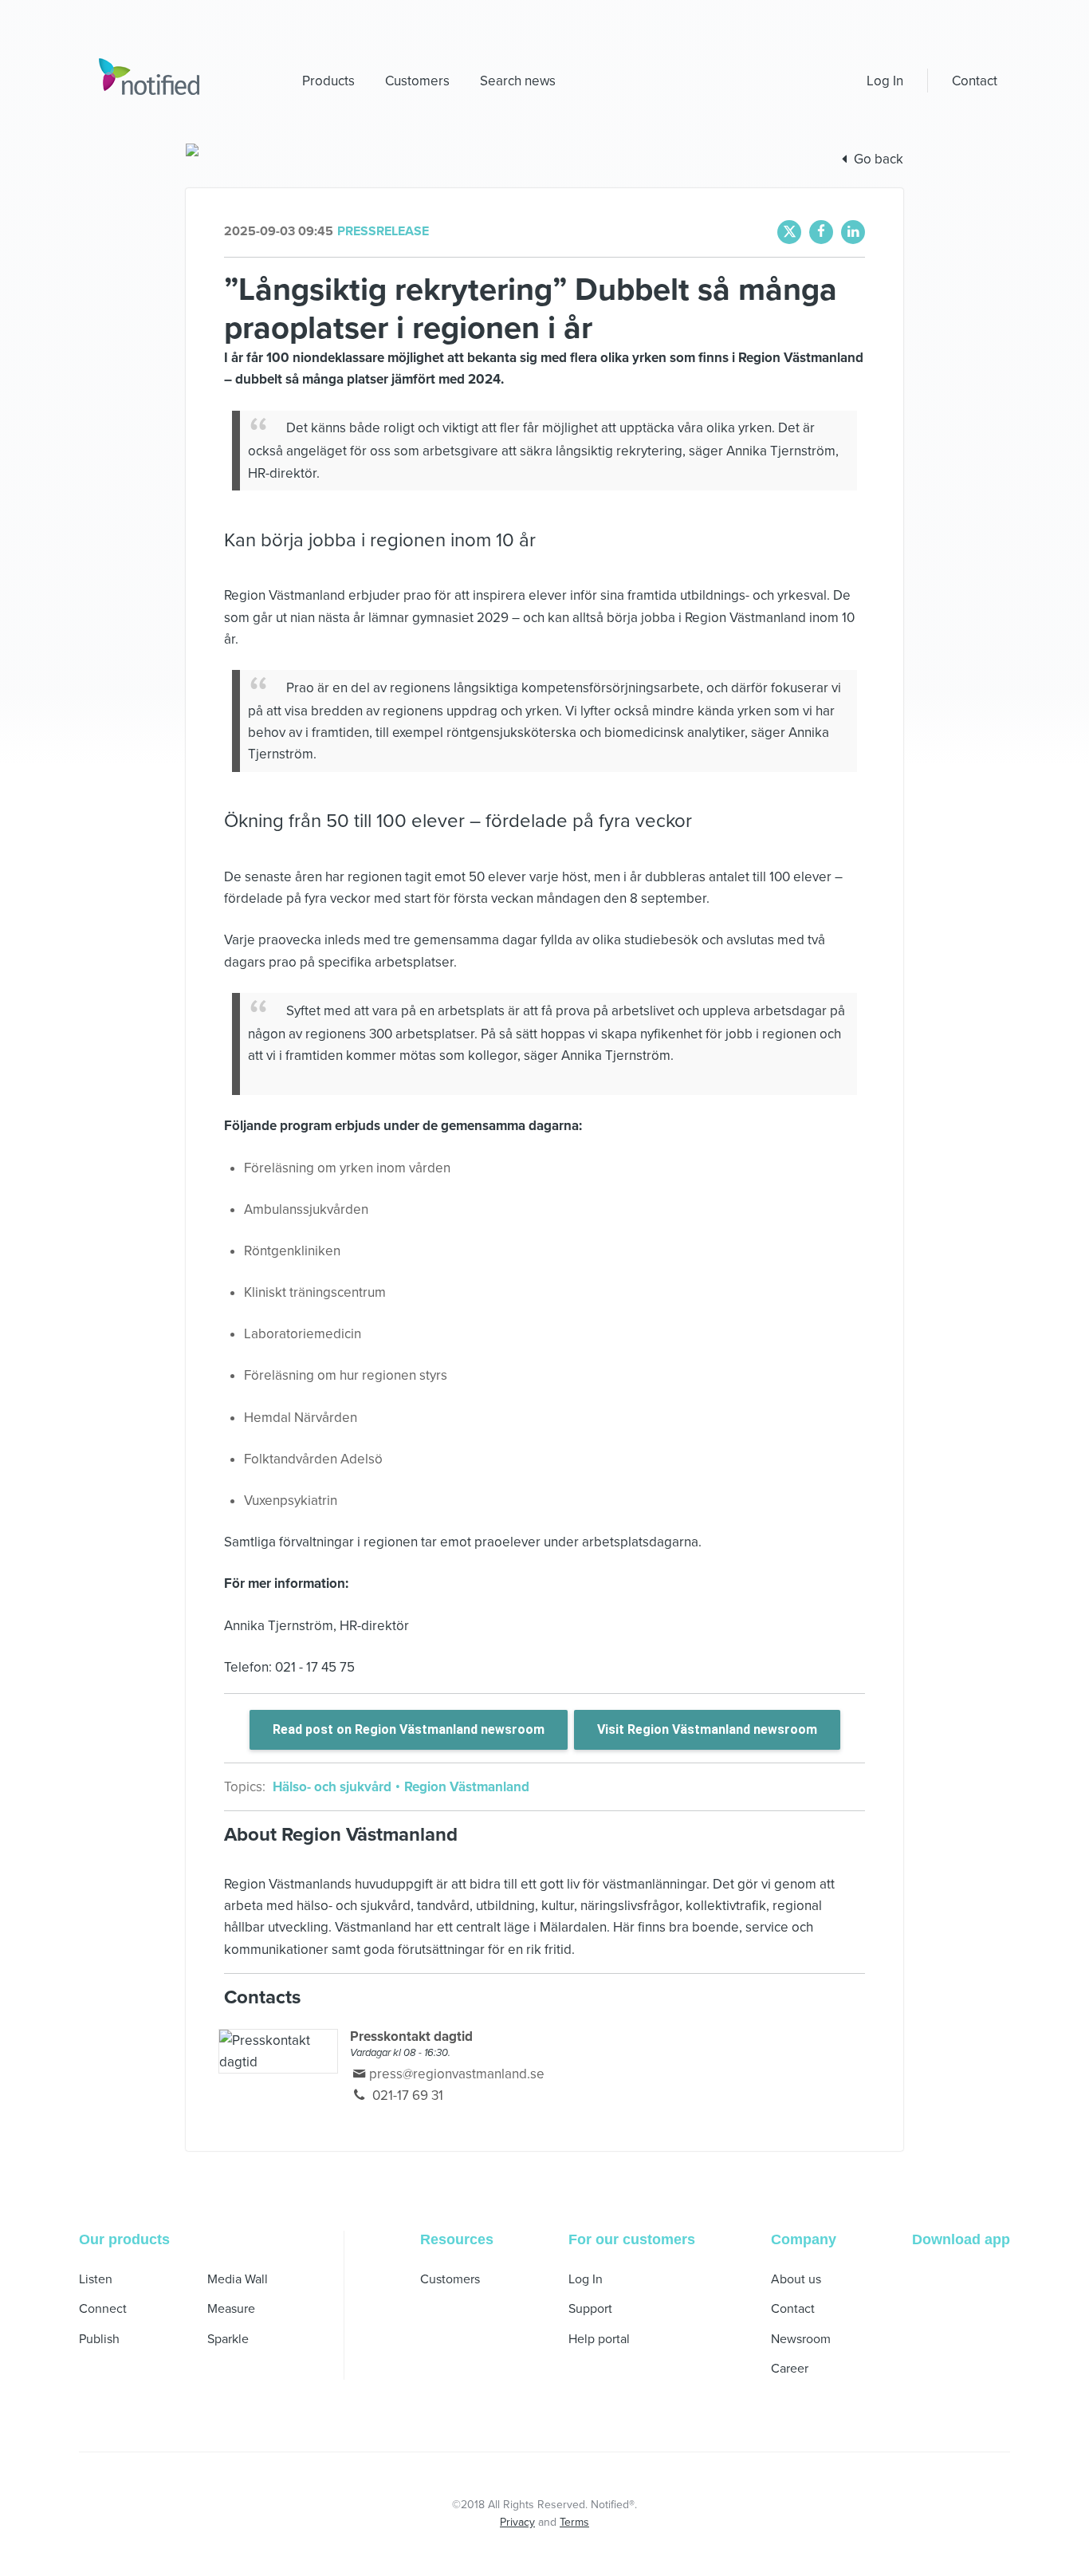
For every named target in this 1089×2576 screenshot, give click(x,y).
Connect (103, 2309)
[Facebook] (821, 232)
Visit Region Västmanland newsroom (707, 1729)
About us (796, 2279)
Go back (879, 159)
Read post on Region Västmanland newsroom (409, 1729)
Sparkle (228, 2339)
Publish (99, 2339)
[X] (789, 232)
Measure (231, 2309)
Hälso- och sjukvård (334, 1787)
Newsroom (801, 2339)
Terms (574, 2522)
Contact (975, 81)
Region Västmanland (465, 1787)
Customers (450, 2279)
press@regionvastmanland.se (457, 2074)
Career (790, 2369)
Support (590, 2309)
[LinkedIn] (853, 232)
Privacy (517, 2522)
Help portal (599, 2339)
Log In (885, 81)
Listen (96, 2279)
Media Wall (238, 2279)
